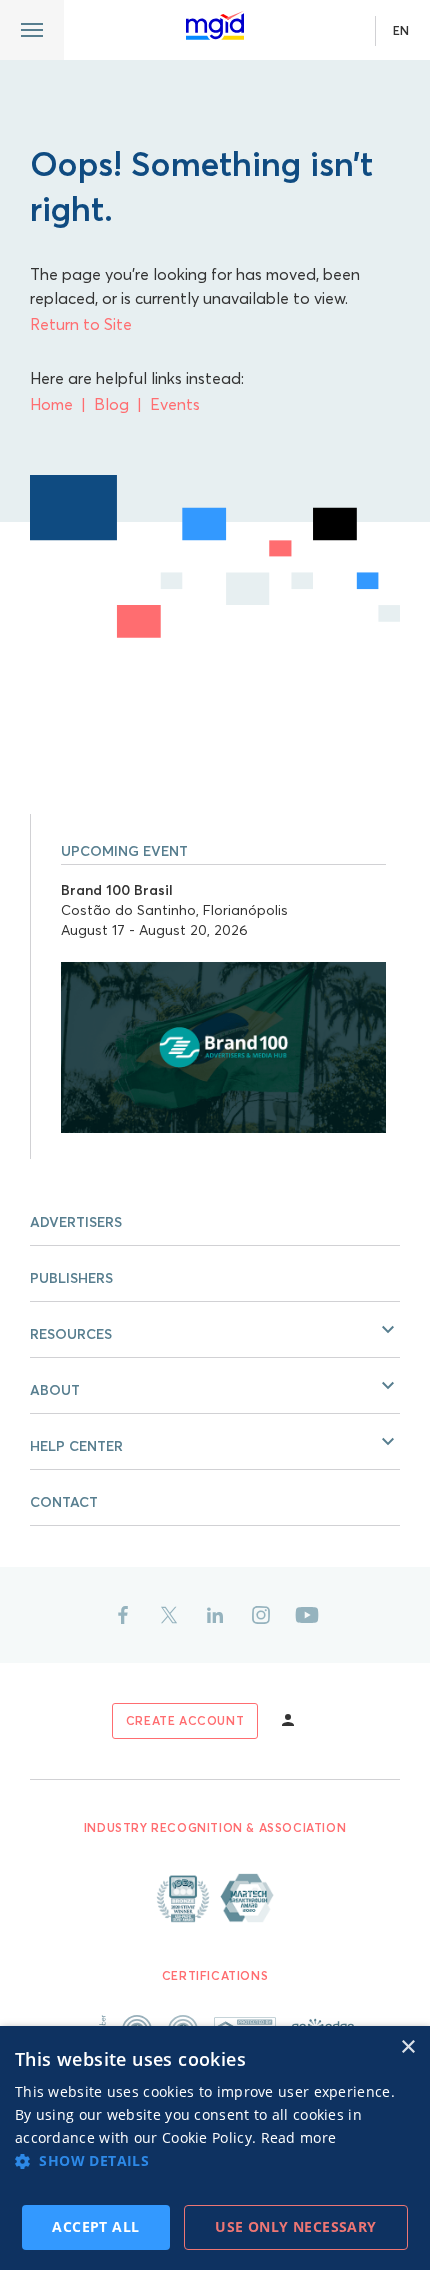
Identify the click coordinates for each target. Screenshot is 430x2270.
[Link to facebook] (123, 1615)
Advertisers (76, 1222)
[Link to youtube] (307, 1615)
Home (51, 404)
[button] (215, 1330)
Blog (111, 404)
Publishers (71, 1278)
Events (175, 404)
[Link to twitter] (169, 1615)
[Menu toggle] (32, 30)
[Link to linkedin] (215, 1615)
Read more (299, 2137)
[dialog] (215, 2148)
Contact (64, 1502)
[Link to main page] (215, 26)
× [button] (407, 2047)
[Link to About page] (215, 1898)
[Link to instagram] (261, 1615)
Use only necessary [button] (295, 2226)
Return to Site (81, 324)
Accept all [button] (95, 2226)
